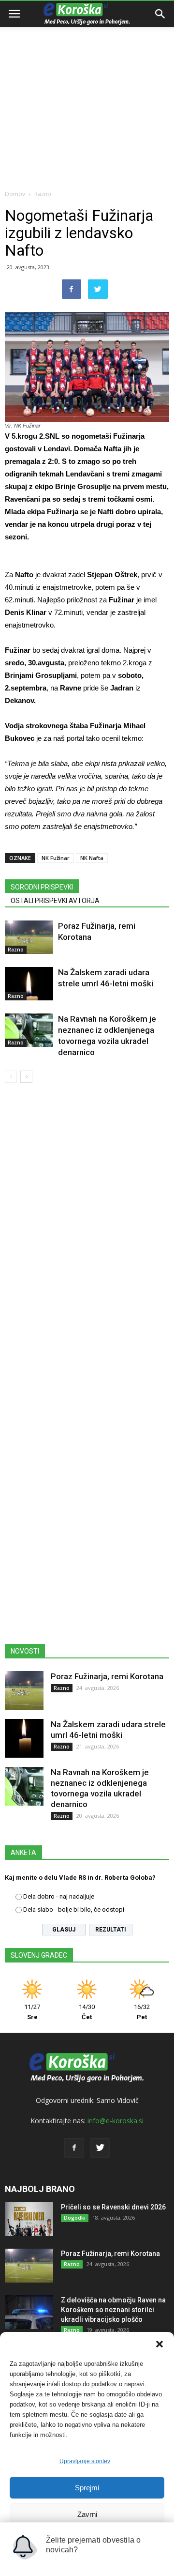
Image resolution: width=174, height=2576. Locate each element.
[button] (159, 2344)
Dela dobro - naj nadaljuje (59, 1896)
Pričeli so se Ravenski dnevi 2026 (113, 2207)
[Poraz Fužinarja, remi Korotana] (29, 937)
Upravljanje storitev (85, 2461)
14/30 (87, 2012)
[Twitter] (100, 2148)
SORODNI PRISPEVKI (42, 887)
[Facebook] (74, 2148)
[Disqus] (87, 1229)
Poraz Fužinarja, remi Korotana (107, 1676)
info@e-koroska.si (116, 2121)
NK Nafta (92, 858)
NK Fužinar (56, 858)
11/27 (32, 2012)
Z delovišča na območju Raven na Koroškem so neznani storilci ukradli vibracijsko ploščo (113, 2310)
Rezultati (111, 1930)
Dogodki (75, 2218)
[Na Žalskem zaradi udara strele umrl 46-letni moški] (29, 984)
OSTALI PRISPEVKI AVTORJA (55, 901)
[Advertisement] (87, 92)
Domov (15, 194)
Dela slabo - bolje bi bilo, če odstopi (74, 1909)
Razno (43, 194)
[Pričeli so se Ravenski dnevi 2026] (29, 2219)
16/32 (142, 2012)
